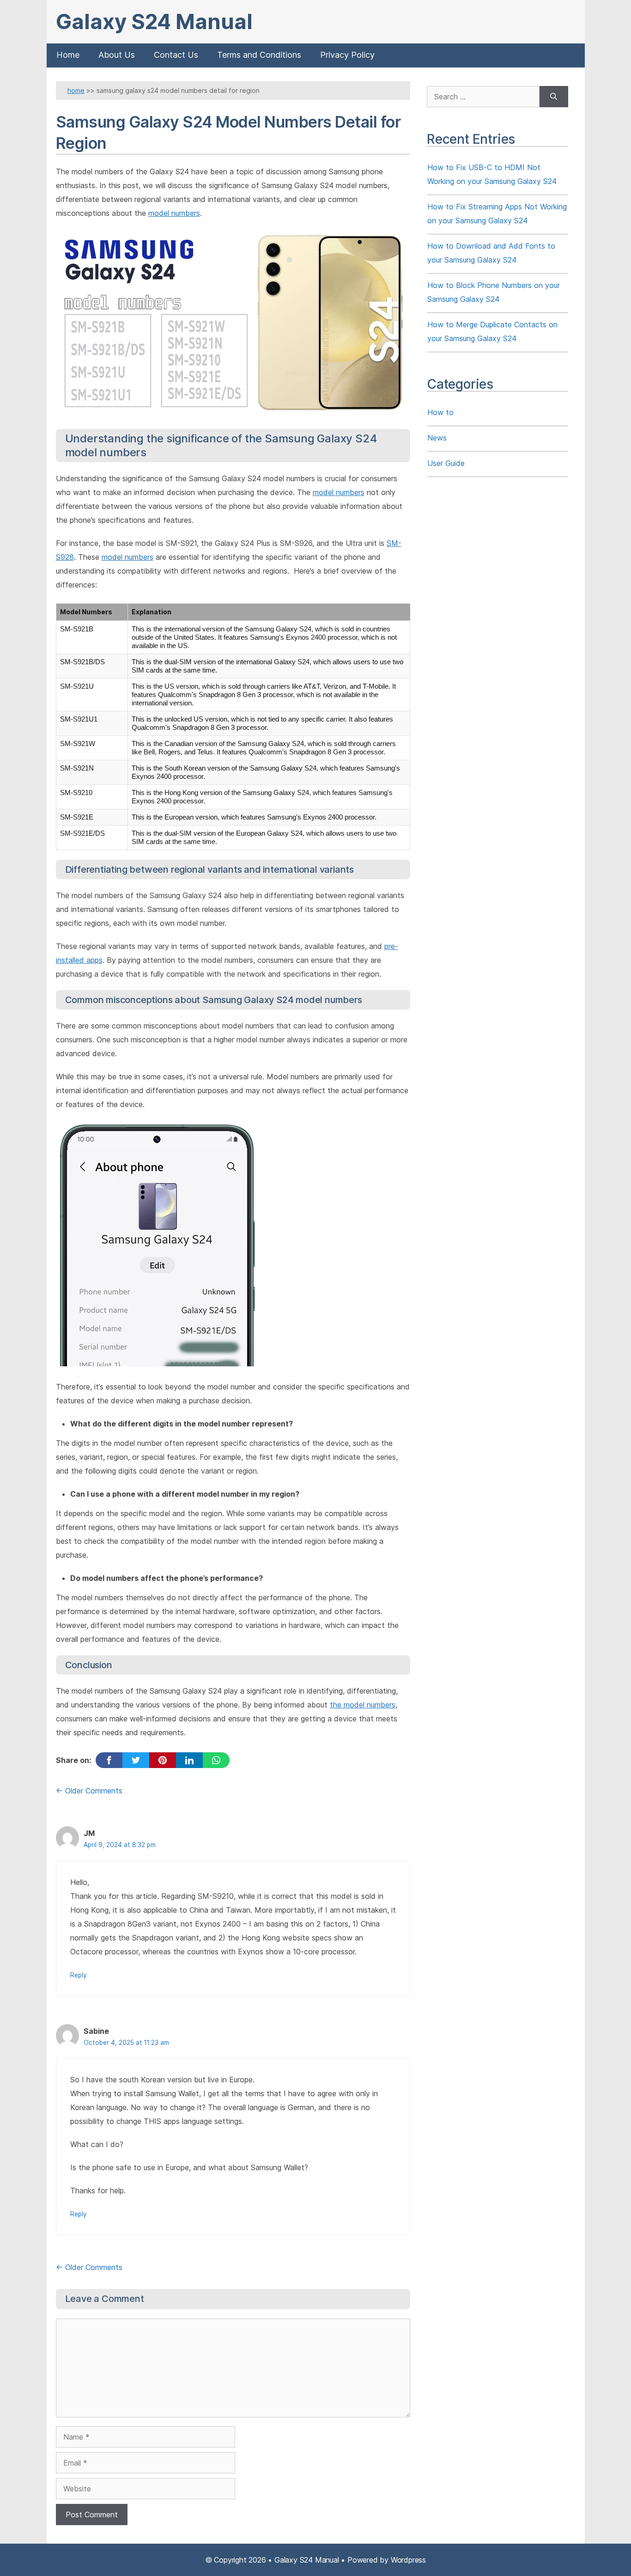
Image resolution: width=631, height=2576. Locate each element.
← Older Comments (89, 1791)
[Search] (554, 97)
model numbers (174, 213)
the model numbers (363, 1705)
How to (440, 412)
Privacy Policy (347, 55)
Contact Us (176, 55)
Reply (79, 1975)
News (437, 438)
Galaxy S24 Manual (154, 21)
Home (68, 55)
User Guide (446, 463)
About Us (117, 55)
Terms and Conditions (259, 55)
